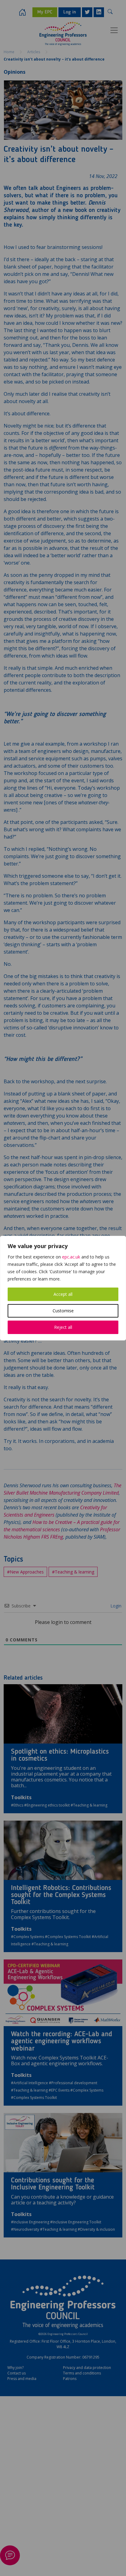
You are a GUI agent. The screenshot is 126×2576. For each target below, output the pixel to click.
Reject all (63, 1327)
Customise (63, 1311)
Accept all (63, 1294)
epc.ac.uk (71, 1257)
